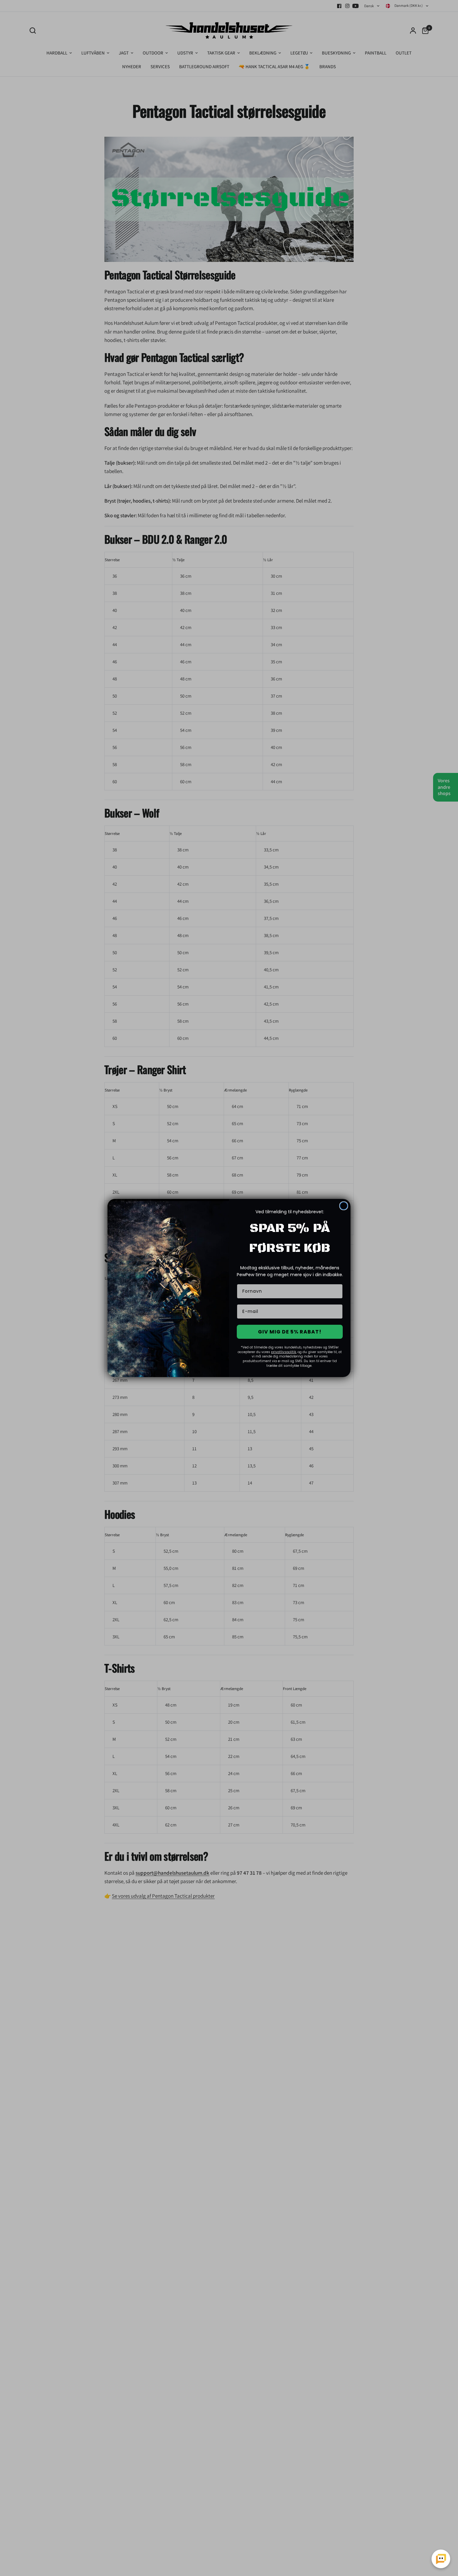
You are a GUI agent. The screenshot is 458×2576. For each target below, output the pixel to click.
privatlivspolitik (284, 1352)
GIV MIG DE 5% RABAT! (290, 1332)
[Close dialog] (344, 1206)
